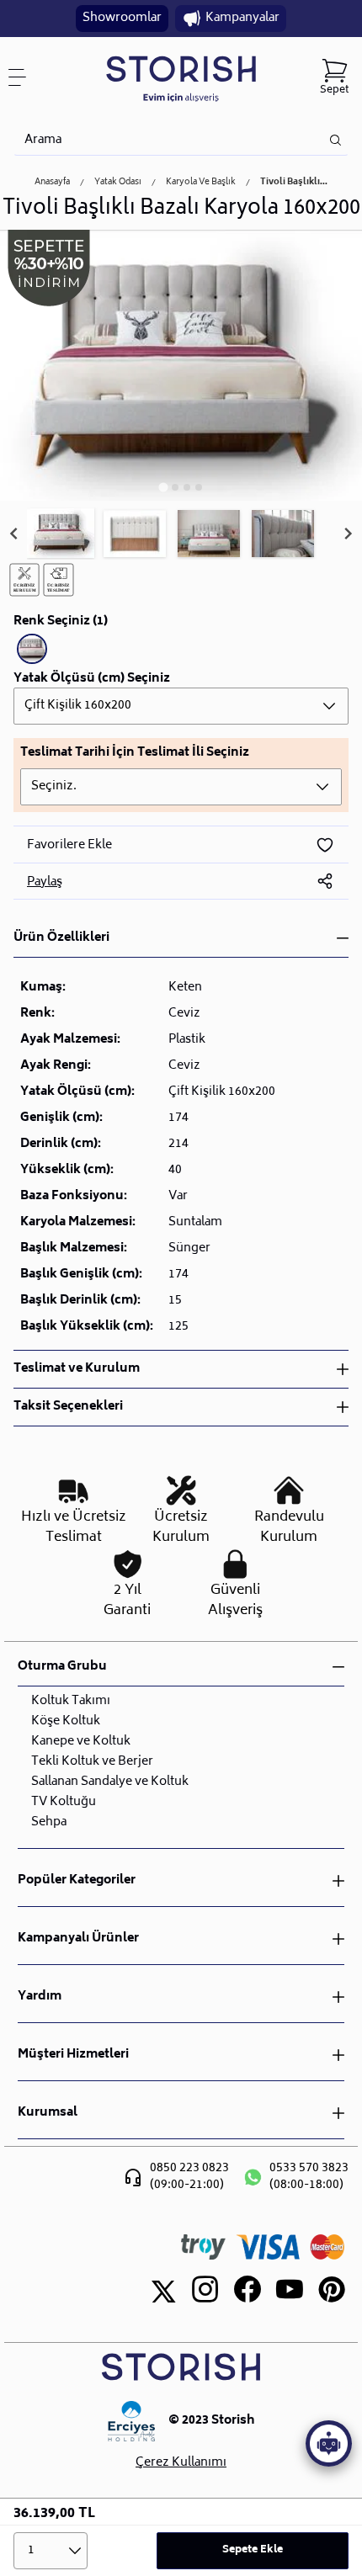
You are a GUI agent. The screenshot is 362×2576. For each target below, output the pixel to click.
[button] (61, 534)
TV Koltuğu (64, 1802)
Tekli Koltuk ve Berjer (92, 1762)
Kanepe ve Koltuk (81, 1742)
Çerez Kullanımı (181, 2463)
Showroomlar (122, 18)
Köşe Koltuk (66, 1721)
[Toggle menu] (24, 77)
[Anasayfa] (181, 78)
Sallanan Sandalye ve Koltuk (110, 1782)
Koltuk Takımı (71, 1701)
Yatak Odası (118, 183)
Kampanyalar (242, 18)
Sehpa (49, 1822)
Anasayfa (52, 183)
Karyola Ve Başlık (201, 183)
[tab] (163, 488)
